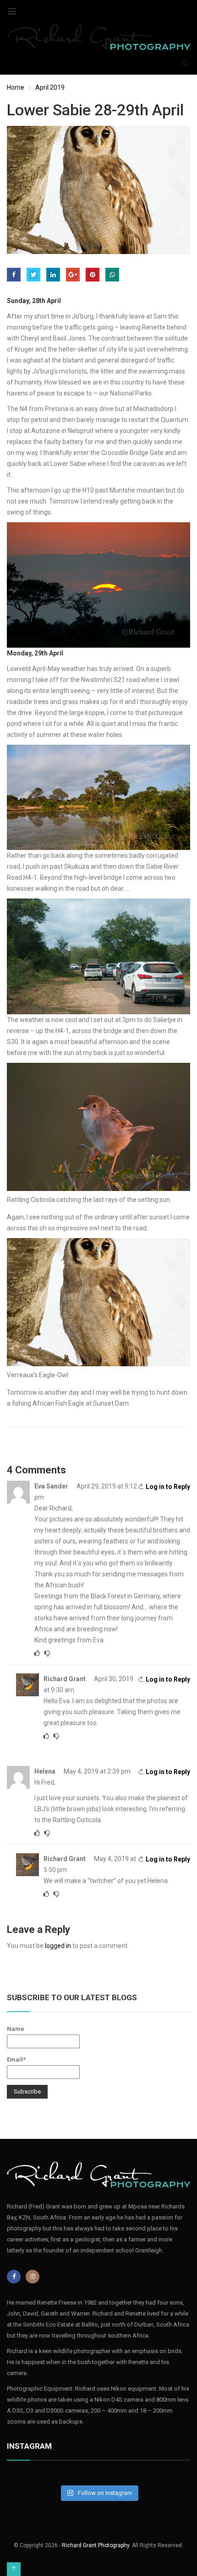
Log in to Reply (168, 1487)
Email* (16, 2059)
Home (16, 87)
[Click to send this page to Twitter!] (33, 275)
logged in (58, 1946)
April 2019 (50, 87)
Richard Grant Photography (96, 2545)
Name (16, 2029)
